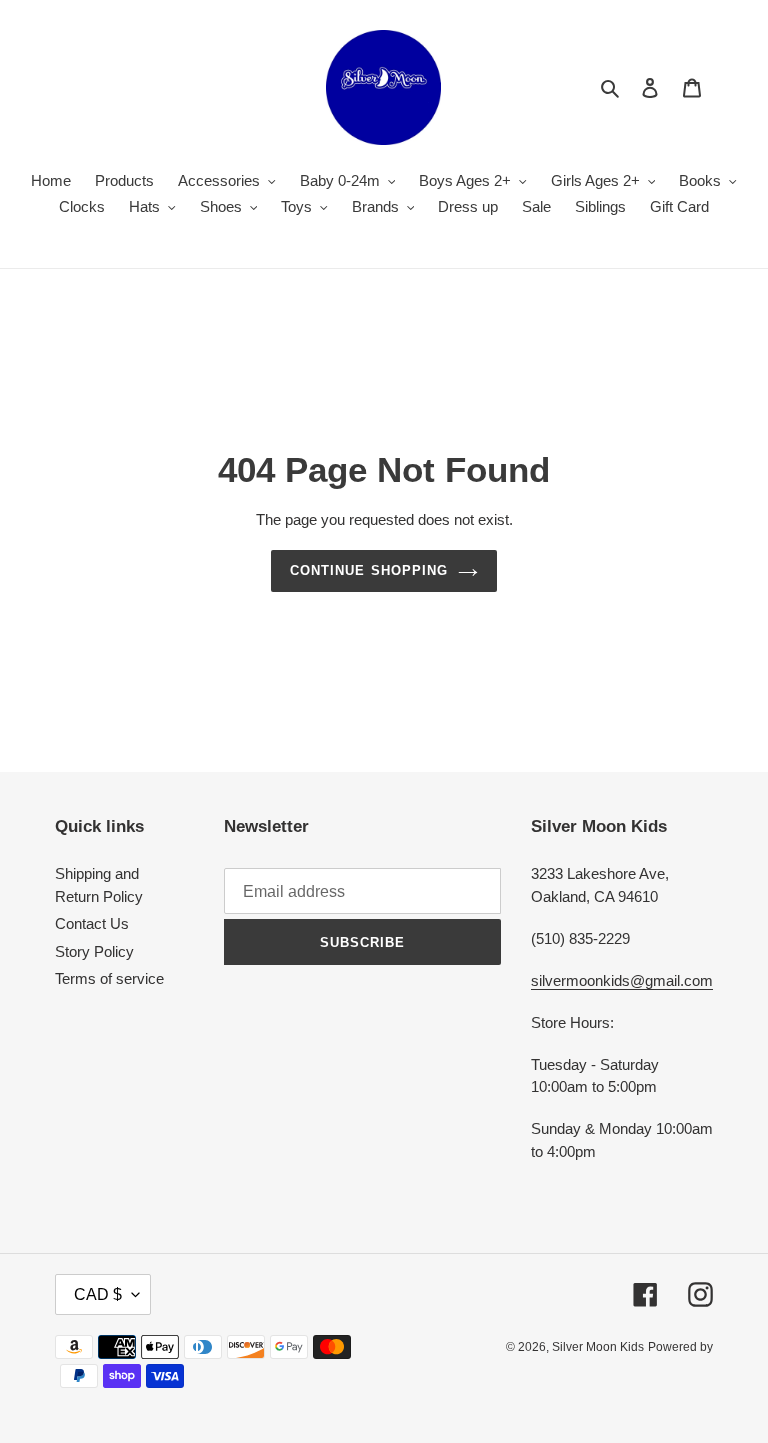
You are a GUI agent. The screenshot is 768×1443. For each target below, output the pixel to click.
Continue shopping (369, 570)
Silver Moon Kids (598, 1347)
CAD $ (98, 1294)
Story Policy (94, 951)
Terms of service (109, 978)
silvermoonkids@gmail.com (622, 980)
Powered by (680, 1347)
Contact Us (92, 923)
